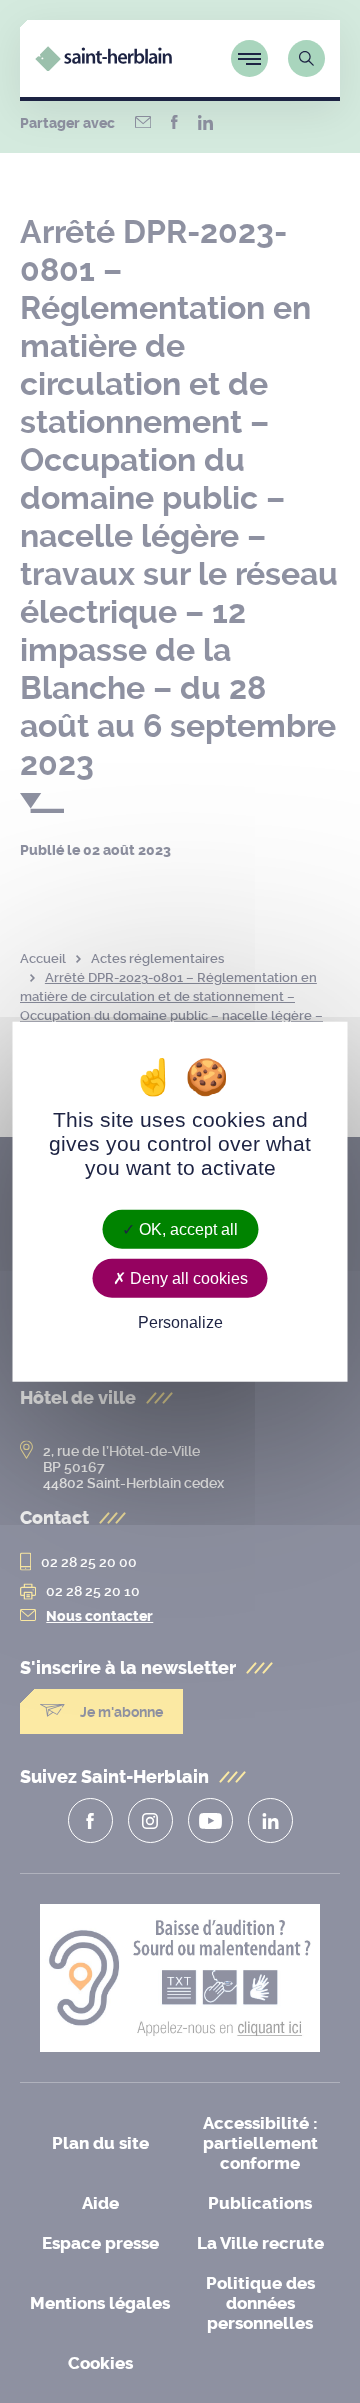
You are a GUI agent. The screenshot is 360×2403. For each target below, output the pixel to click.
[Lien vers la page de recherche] (306, 58)
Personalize (180, 1322)
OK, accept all (186, 1228)
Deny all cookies (187, 1277)
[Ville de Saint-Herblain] (103, 65)
